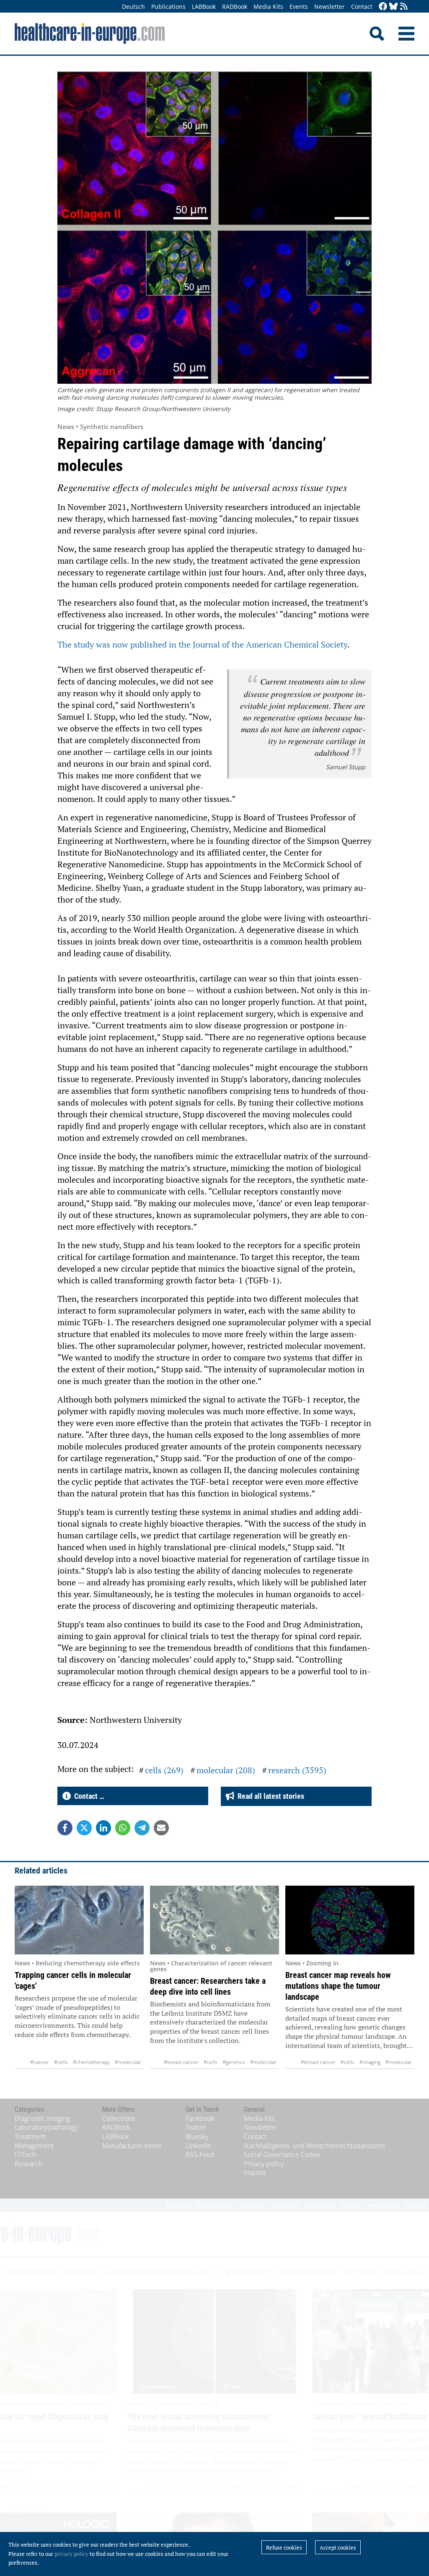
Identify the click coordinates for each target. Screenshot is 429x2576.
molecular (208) (226, 1770)
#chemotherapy (91, 2062)
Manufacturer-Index (132, 2146)
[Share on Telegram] (142, 1828)
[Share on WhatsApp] (123, 1828)
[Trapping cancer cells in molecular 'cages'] (79, 1920)
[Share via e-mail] (161, 1828)
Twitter (196, 2127)
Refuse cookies (284, 2547)
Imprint (255, 2173)
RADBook (235, 7)
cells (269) (164, 1770)
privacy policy (71, 2554)
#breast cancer (181, 2062)
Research (28, 2164)
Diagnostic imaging (42, 2118)
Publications (168, 7)
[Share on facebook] (65, 1828)
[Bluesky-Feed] (393, 7)
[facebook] (383, 7)
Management (34, 2146)
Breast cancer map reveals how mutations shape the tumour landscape (338, 1986)
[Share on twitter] (84, 1828)
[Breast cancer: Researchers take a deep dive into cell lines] (214, 1920)
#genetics (234, 2062)
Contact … (88, 1796)
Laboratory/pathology (46, 2127)
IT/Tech (25, 2154)
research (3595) (297, 1770)
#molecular (128, 2062)
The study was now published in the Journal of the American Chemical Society (202, 644)
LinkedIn (198, 2146)
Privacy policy (264, 2164)
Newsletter (330, 7)
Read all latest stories (269, 1796)
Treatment (30, 2136)
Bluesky (197, 2136)
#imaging (370, 2062)
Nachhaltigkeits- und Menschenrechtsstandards (314, 2146)
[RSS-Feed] (404, 7)
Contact (362, 7)
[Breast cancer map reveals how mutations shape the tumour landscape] (350, 1920)
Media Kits (268, 7)
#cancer (40, 2062)
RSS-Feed (200, 2154)
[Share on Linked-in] (103, 1828)
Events (299, 7)
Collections (119, 2118)
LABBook (204, 7)
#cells (61, 2062)
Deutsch (133, 7)
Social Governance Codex (282, 2154)
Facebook (200, 2118)
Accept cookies (338, 2547)
